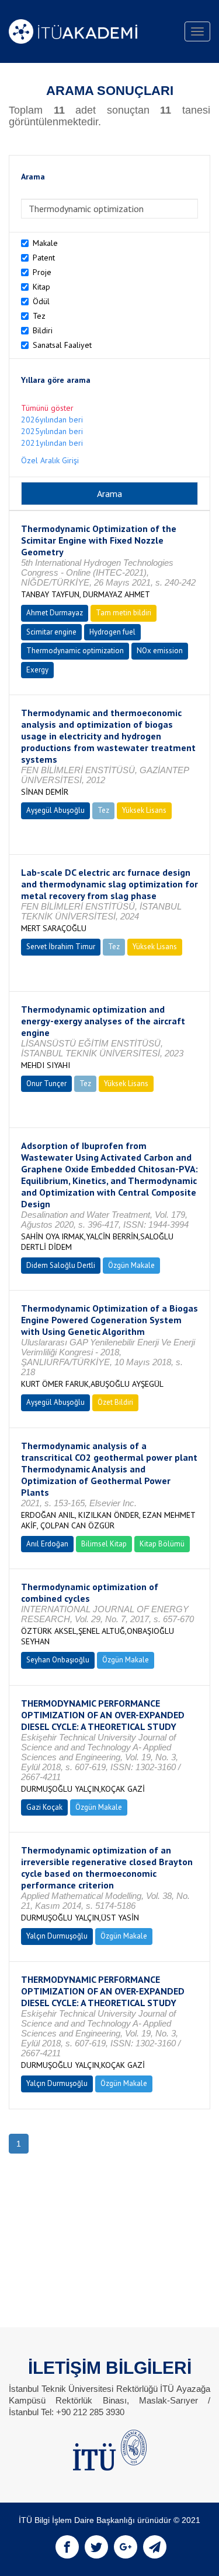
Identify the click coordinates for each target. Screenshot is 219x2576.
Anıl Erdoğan (47, 1544)
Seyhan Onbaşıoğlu (58, 1660)
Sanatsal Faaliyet (62, 345)
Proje (42, 272)
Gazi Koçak (44, 1807)
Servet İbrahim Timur (61, 947)
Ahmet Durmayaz (55, 613)
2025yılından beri (52, 431)
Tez (39, 316)
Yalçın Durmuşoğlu (57, 1936)
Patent (44, 258)
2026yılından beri (52, 420)
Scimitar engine (51, 632)
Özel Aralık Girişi (50, 460)
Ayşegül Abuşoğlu (55, 810)
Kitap (41, 287)
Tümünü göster (47, 408)
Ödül (41, 301)
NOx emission (160, 651)
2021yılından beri (52, 443)
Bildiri (43, 330)
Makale (45, 243)
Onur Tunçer (46, 1083)
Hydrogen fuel (112, 632)
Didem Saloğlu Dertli (61, 1265)
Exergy (37, 670)
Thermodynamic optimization (75, 651)
